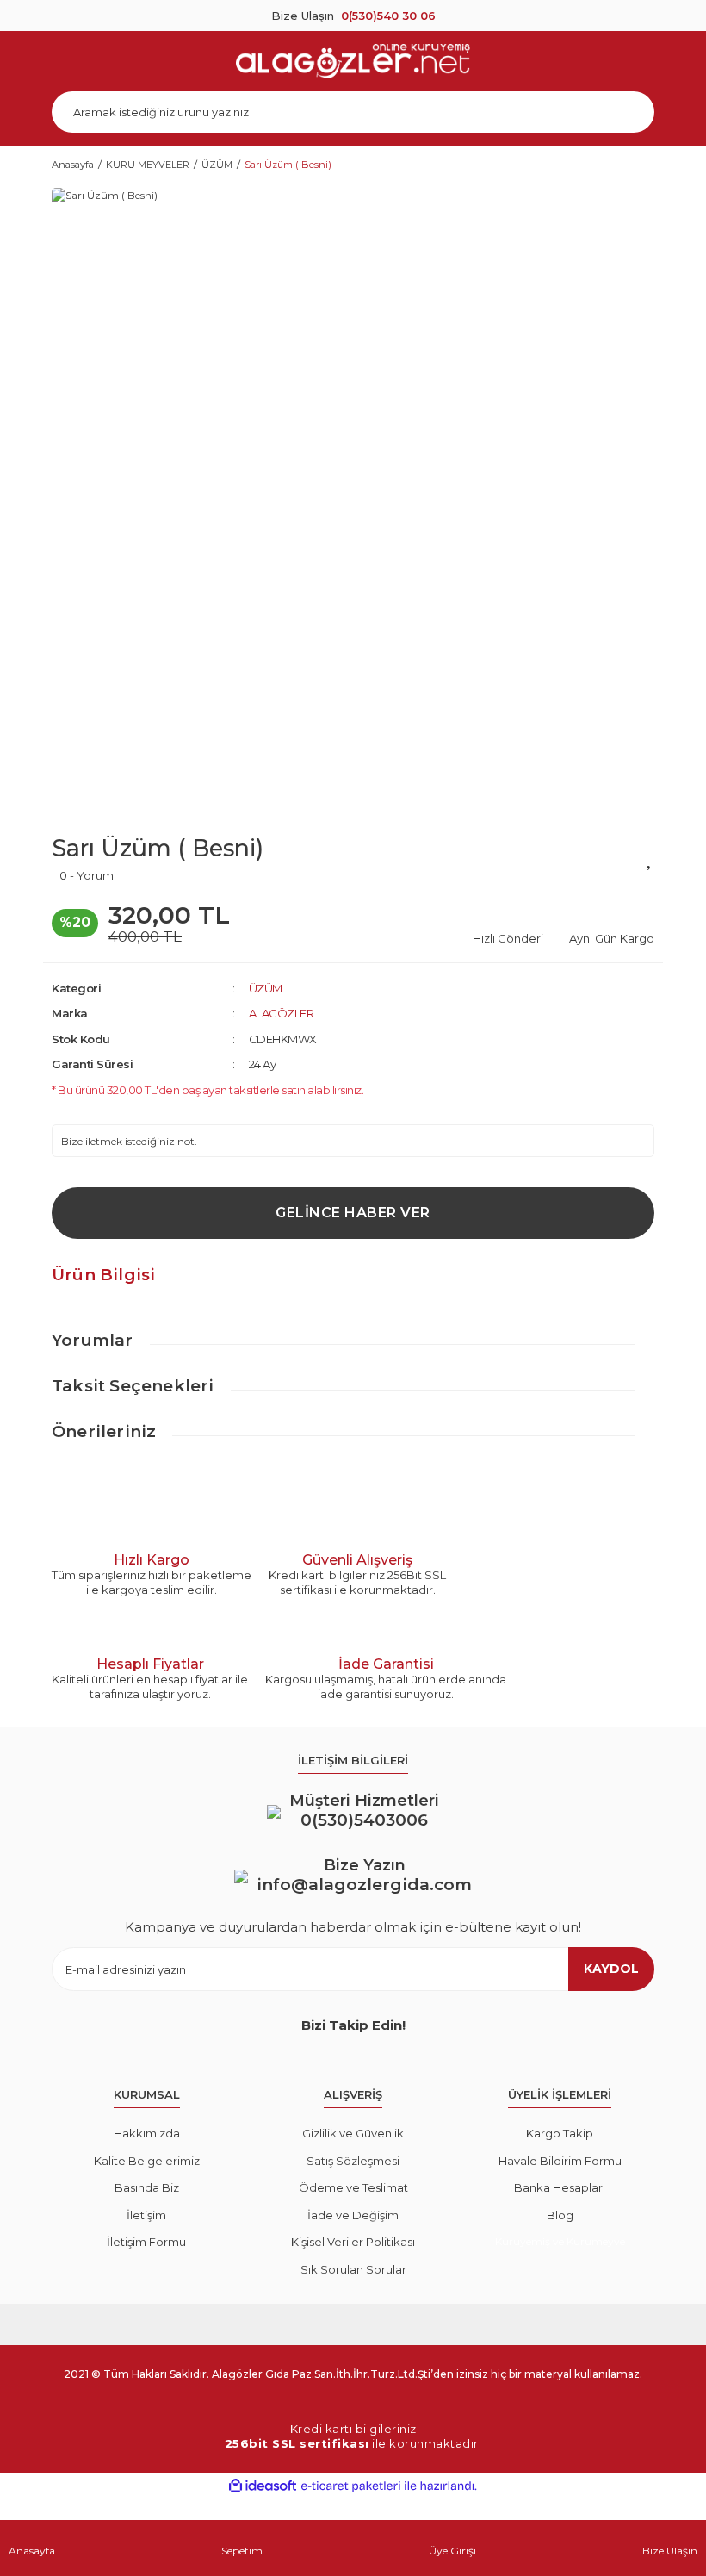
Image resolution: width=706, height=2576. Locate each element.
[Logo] (353, 61)
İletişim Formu (146, 2242)
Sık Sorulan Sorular (353, 2269)
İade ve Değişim (353, 2215)
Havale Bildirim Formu (560, 2161)
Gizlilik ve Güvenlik (353, 2133)
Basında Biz (147, 2187)
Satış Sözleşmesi (353, 2161)
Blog (560, 2215)
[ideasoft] (263, 2486)
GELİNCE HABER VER (353, 1213)
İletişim (146, 2215)
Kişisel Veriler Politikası (353, 2242)
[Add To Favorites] (650, 857)
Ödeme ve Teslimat (353, 2187)
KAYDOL (611, 1969)
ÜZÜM (266, 988)
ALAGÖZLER (282, 1013)
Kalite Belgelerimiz (147, 2161)
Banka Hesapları (560, 2187)
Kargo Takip (560, 2133)
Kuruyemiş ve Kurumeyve (560, 2241)
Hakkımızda (147, 2133)
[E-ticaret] (351, 2486)
